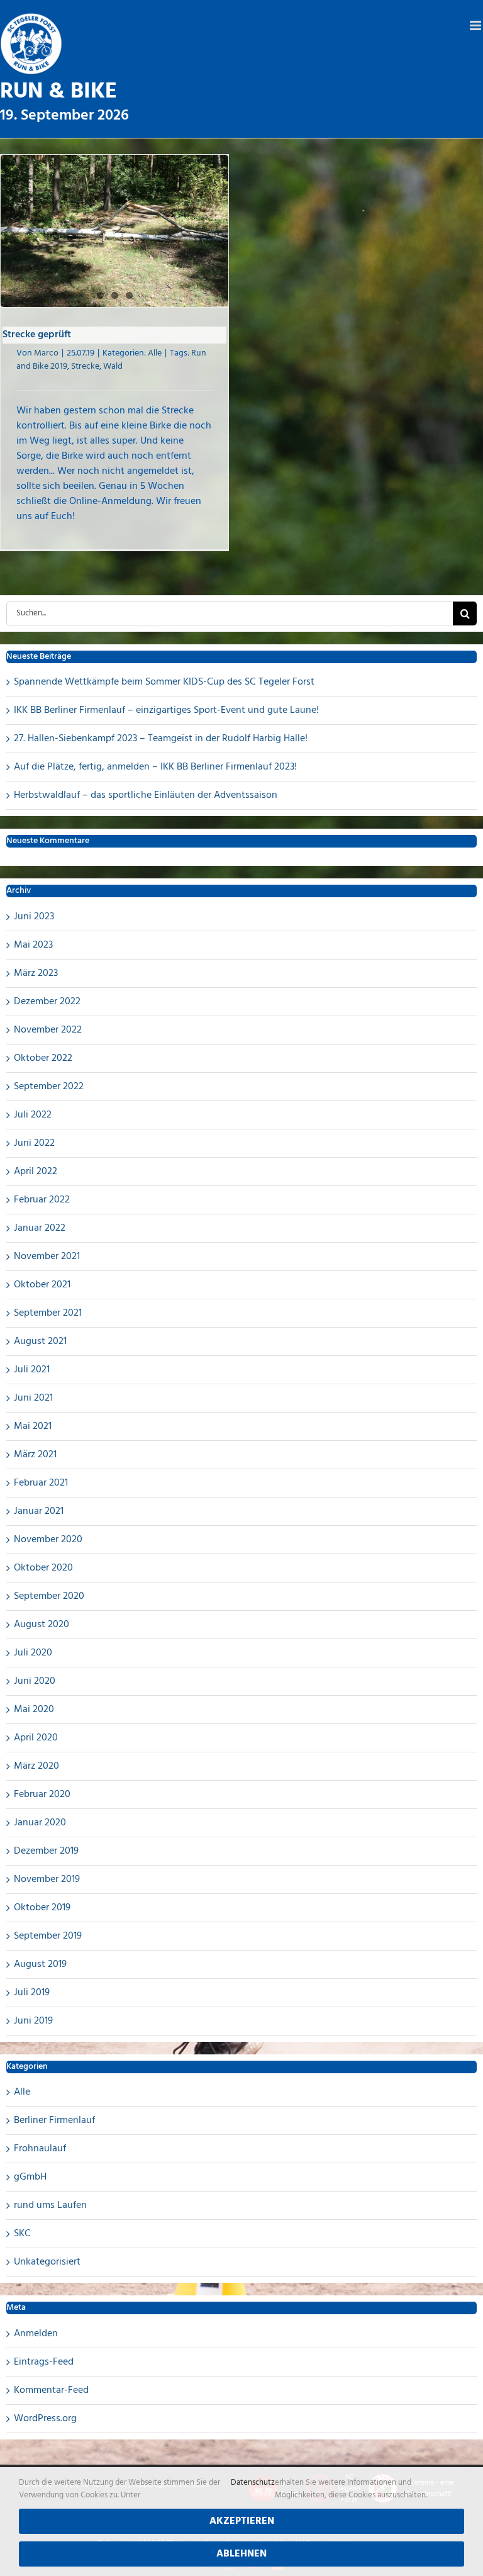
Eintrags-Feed (44, 2362)
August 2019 (40, 1964)
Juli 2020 (33, 1653)
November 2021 (47, 1257)
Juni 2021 (33, 1398)
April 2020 (36, 1738)
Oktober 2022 (43, 1058)
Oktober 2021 (42, 1285)
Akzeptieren (242, 2521)
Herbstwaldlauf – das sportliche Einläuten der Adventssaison (146, 795)
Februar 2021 (41, 1483)
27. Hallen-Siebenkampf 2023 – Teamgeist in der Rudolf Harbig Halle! (161, 739)
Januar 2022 (40, 1228)
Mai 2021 (33, 1426)
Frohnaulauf (40, 2149)
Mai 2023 (33, 945)
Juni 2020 (35, 1681)
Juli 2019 (32, 1993)
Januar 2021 (39, 1511)
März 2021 (35, 1455)
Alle (155, 353)
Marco (46, 353)
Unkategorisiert (47, 2262)
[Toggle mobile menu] (476, 25)
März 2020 (36, 1766)
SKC (22, 2234)
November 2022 (48, 1030)
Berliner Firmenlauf (54, 2120)
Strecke (85, 367)
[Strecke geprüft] (114, 231)
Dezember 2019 (46, 1851)
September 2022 (49, 1087)
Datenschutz (253, 2483)
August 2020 (42, 1625)
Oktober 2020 (43, 1568)
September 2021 (48, 1313)
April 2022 (36, 1172)
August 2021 (40, 1341)
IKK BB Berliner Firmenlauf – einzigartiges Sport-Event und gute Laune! (166, 710)
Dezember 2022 (47, 1002)
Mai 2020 (34, 1710)
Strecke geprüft (37, 335)
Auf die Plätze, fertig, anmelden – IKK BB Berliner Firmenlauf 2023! (155, 767)
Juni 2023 (34, 917)
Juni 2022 (34, 1143)
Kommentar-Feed (51, 2390)
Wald (113, 367)
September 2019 (48, 1936)
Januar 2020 (40, 1823)
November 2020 (48, 1540)
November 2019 (47, 1879)
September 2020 (49, 1596)
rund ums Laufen (50, 2205)
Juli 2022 (33, 1115)
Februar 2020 (42, 1795)
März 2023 (36, 973)
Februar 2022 (42, 1200)
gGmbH (30, 2177)
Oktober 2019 (42, 1908)
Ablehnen (241, 2554)
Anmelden (36, 2334)
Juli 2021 (32, 1370)
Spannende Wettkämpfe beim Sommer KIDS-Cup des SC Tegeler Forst (164, 682)
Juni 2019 (33, 2021)
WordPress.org (45, 2419)
